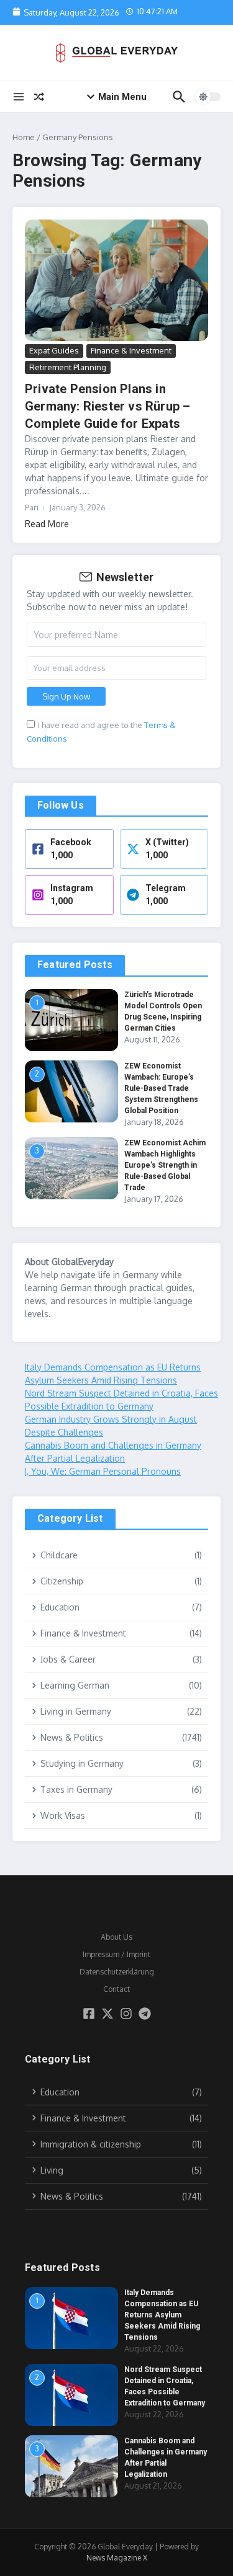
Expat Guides (54, 350)
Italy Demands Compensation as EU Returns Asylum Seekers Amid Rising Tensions (162, 2315)
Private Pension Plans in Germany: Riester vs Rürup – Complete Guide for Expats (107, 406)
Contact (116, 1989)
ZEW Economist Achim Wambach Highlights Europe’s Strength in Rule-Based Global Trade (165, 1165)
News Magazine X (117, 2558)
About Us (116, 1937)
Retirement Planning (68, 367)
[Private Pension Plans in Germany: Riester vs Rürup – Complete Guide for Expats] (116, 281)
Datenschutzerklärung (117, 1972)
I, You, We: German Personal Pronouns (103, 1471)
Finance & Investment (131, 350)
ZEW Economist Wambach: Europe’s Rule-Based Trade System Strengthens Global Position (161, 1088)
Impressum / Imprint (116, 1954)
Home (24, 137)
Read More (47, 524)
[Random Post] (39, 97)
